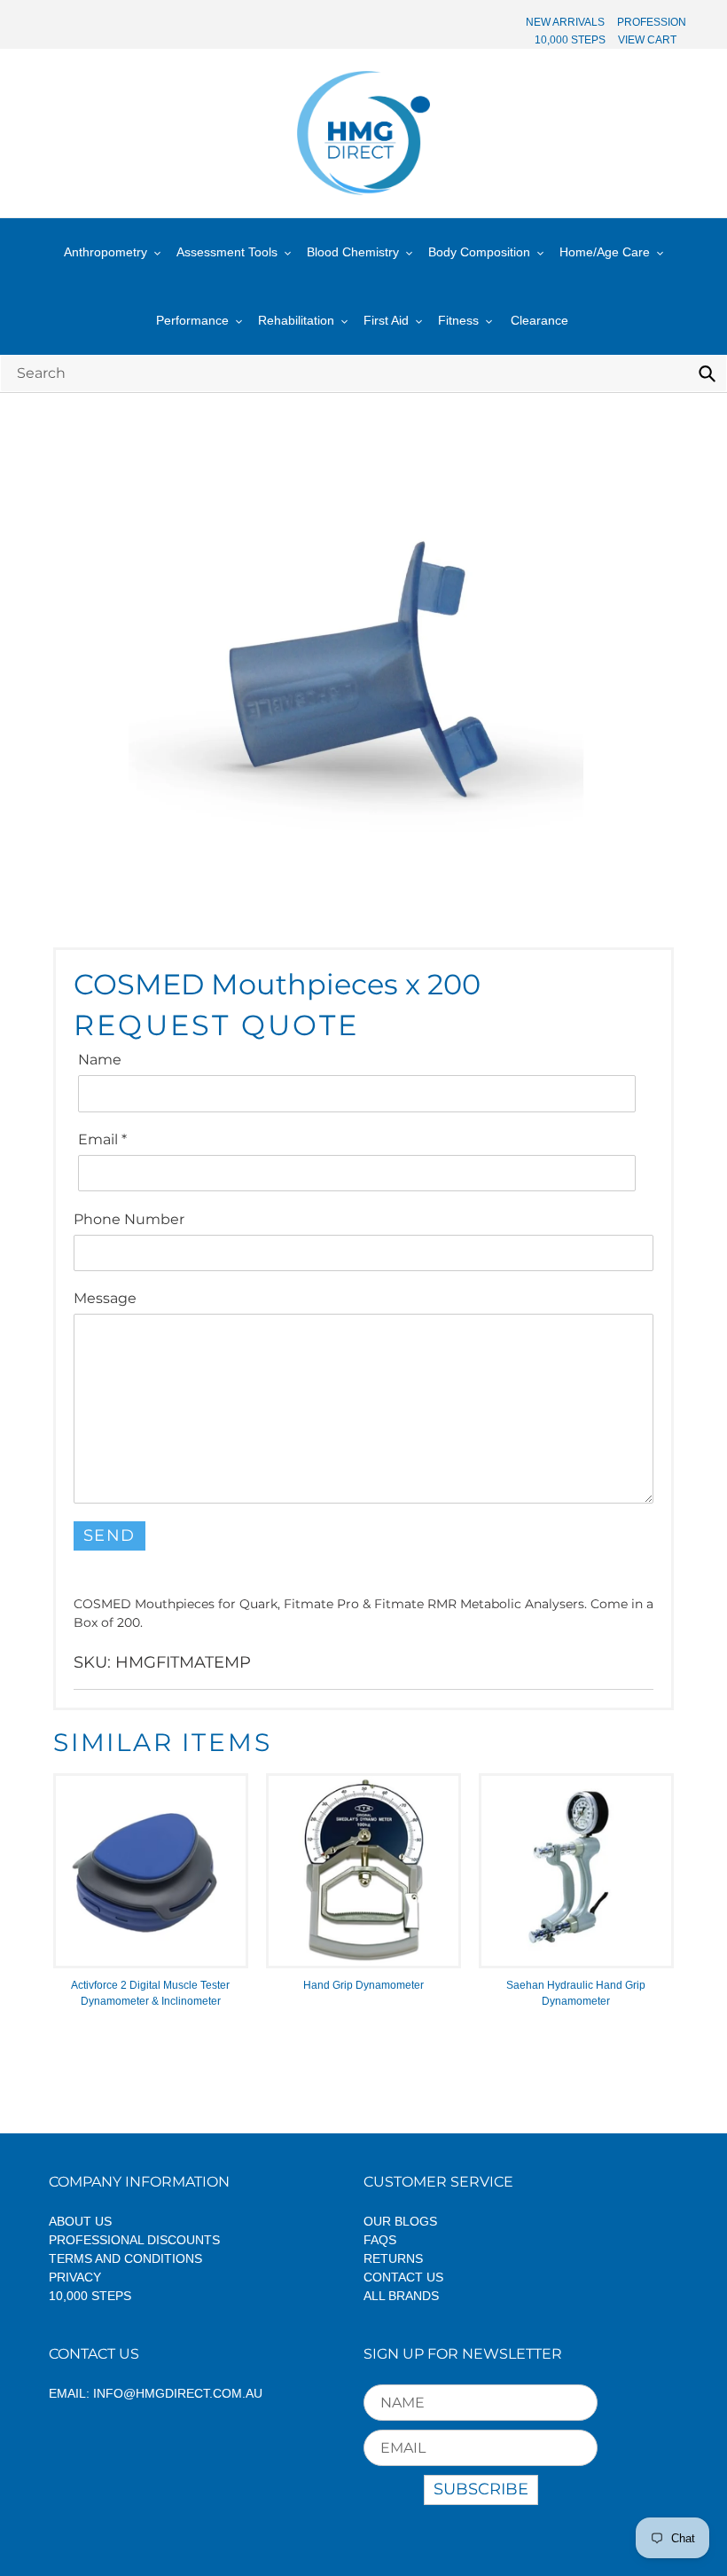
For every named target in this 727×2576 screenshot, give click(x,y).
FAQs (380, 2240)
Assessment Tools (227, 252)
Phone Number (129, 1219)
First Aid (386, 320)
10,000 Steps (90, 2296)
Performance (192, 320)
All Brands (401, 2296)
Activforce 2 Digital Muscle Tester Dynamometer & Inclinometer (150, 1993)
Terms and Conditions (125, 2258)
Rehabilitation (296, 320)
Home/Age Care (605, 252)
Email (102, 1139)
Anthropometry (106, 252)
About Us (80, 2221)
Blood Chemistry (353, 252)
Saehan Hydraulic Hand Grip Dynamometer (576, 1993)
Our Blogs (400, 2221)
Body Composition (479, 252)
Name (100, 1060)
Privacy (75, 2277)
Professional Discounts (134, 2240)
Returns (393, 2258)
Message (105, 1298)
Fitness (458, 320)
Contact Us (403, 2277)
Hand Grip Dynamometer (363, 1985)
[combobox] (363, 373)
